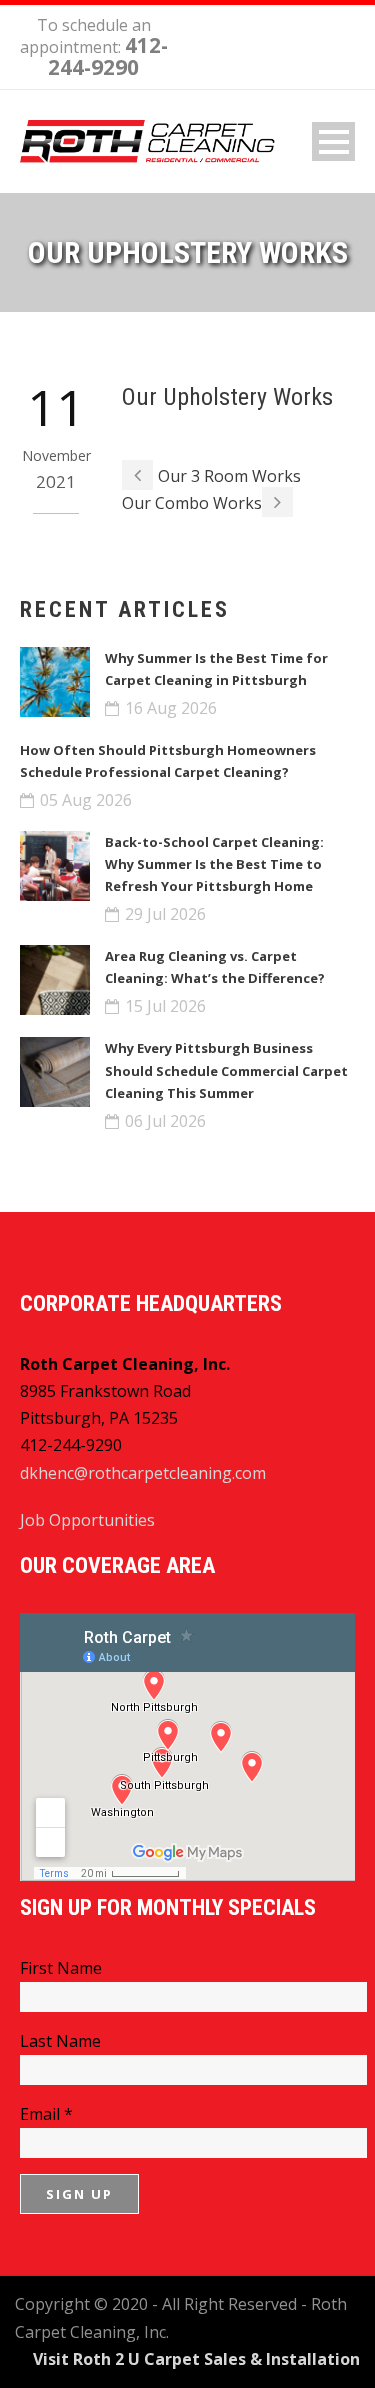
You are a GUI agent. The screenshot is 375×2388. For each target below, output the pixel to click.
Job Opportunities (87, 1520)
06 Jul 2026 (165, 1121)
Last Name (60, 2041)
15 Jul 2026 (165, 1006)
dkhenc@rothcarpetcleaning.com (143, 1473)
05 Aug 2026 (86, 800)
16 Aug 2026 (171, 708)
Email (46, 2114)
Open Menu (333, 141)
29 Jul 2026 (165, 914)
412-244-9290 (108, 56)
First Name (61, 1968)
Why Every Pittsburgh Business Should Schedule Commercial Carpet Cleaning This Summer (226, 1070)
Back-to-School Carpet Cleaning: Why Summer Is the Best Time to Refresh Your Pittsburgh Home (214, 864)
